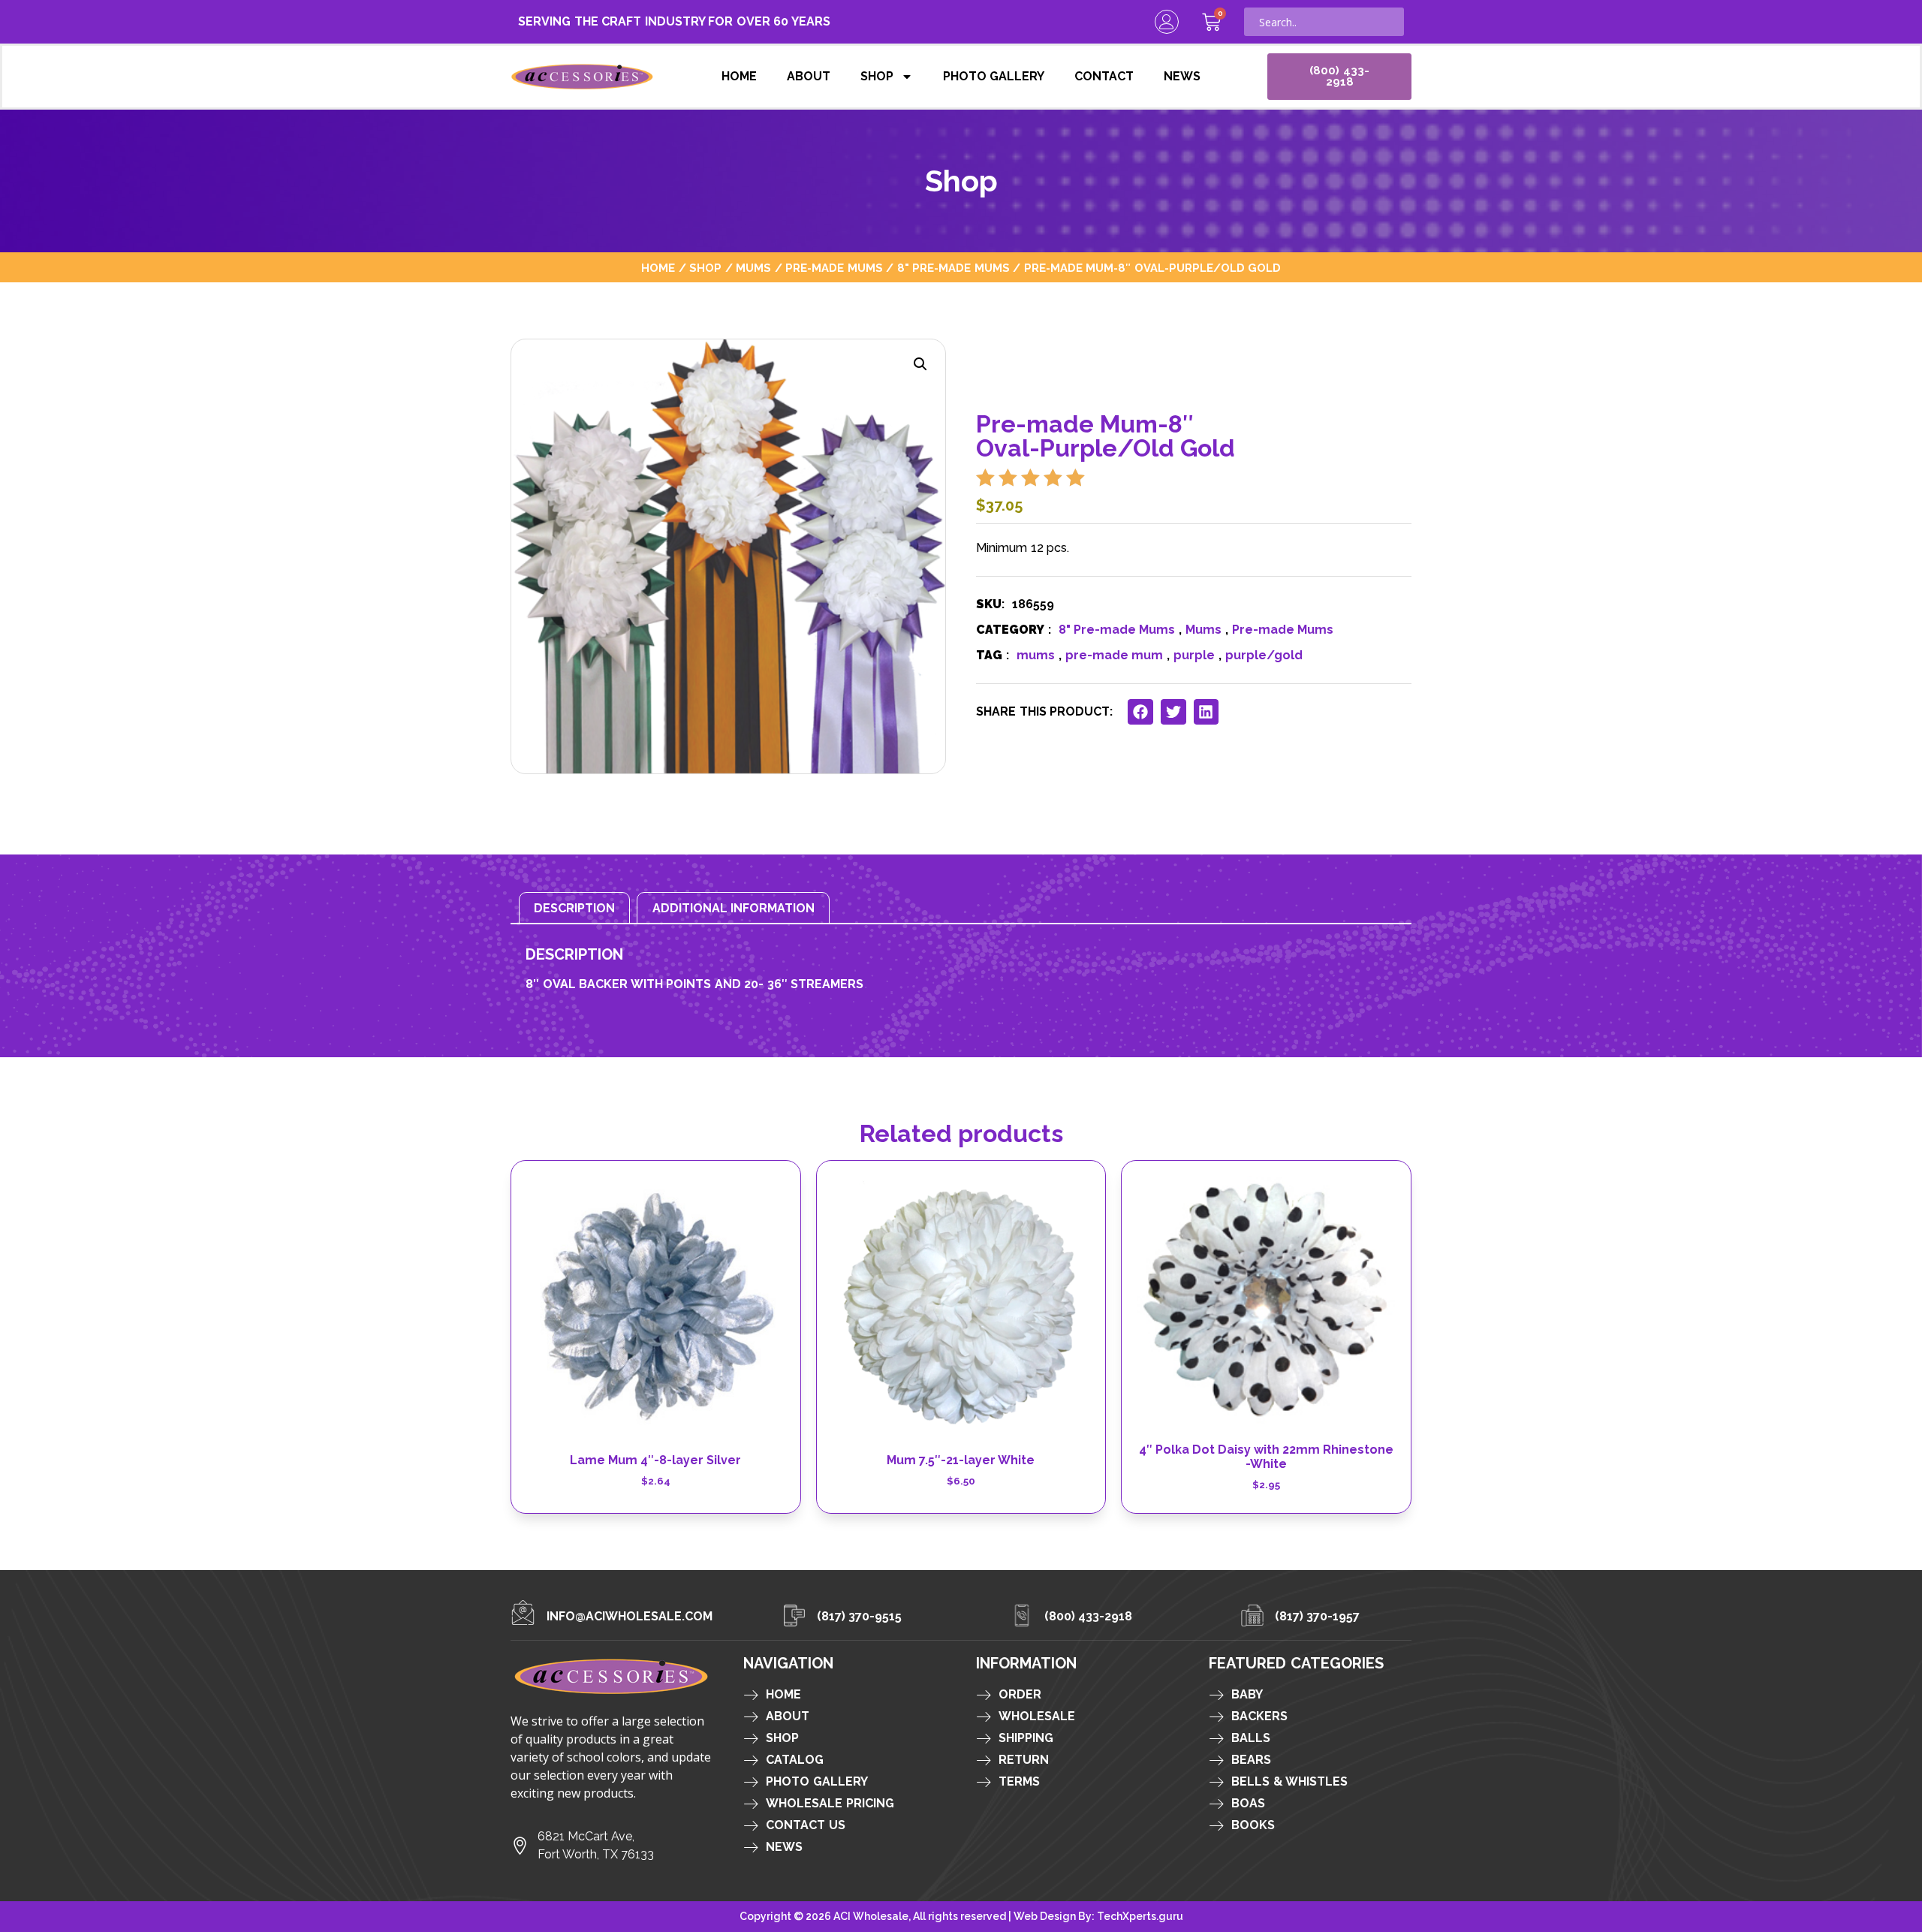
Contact (1104, 76)
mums (1036, 655)
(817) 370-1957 (1318, 1616)
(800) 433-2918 (1089, 1616)
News (1182, 76)
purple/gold (1264, 655)
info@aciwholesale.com (630, 1616)
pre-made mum (1114, 655)
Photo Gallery (994, 76)
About (809, 76)
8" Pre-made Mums (953, 268)
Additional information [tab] (734, 908)
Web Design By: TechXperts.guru (1098, 1916)
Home (739, 76)
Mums (753, 268)
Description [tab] (574, 908)
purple (1194, 655)
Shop (877, 76)
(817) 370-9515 (860, 1616)
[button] (920, 364)
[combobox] (1324, 22)
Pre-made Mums (834, 268)
